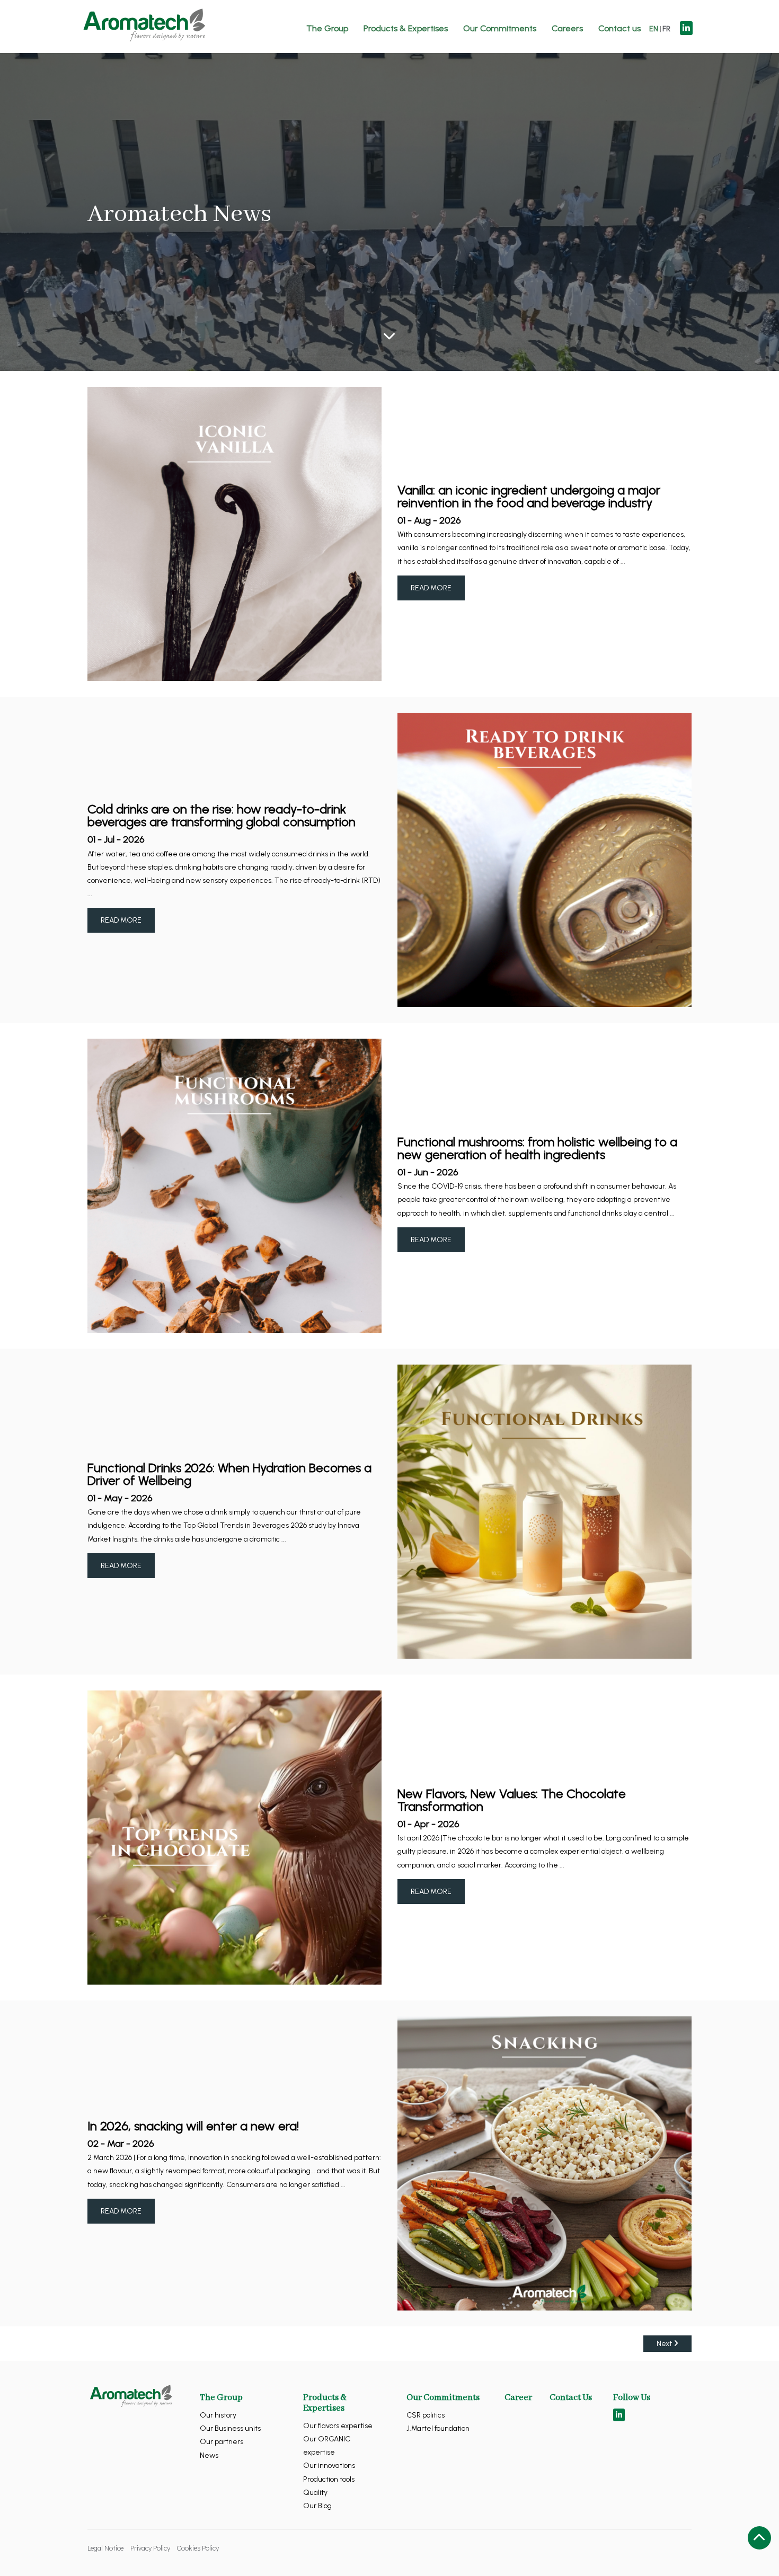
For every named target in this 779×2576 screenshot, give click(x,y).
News (209, 2455)
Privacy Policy (150, 2548)
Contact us (619, 28)
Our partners (222, 2442)
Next (665, 2344)
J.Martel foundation (438, 2428)
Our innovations (329, 2466)
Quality (315, 2493)
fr (666, 29)
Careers (567, 28)
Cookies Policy (198, 2548)
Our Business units (230, 2428)
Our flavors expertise (338, 2426)
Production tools (329, 2479)
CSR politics (426, 2415)
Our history (218, 2415)
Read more (431, 588)
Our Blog (317, 2506)
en (654, 29)
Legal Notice (105, 2548)
